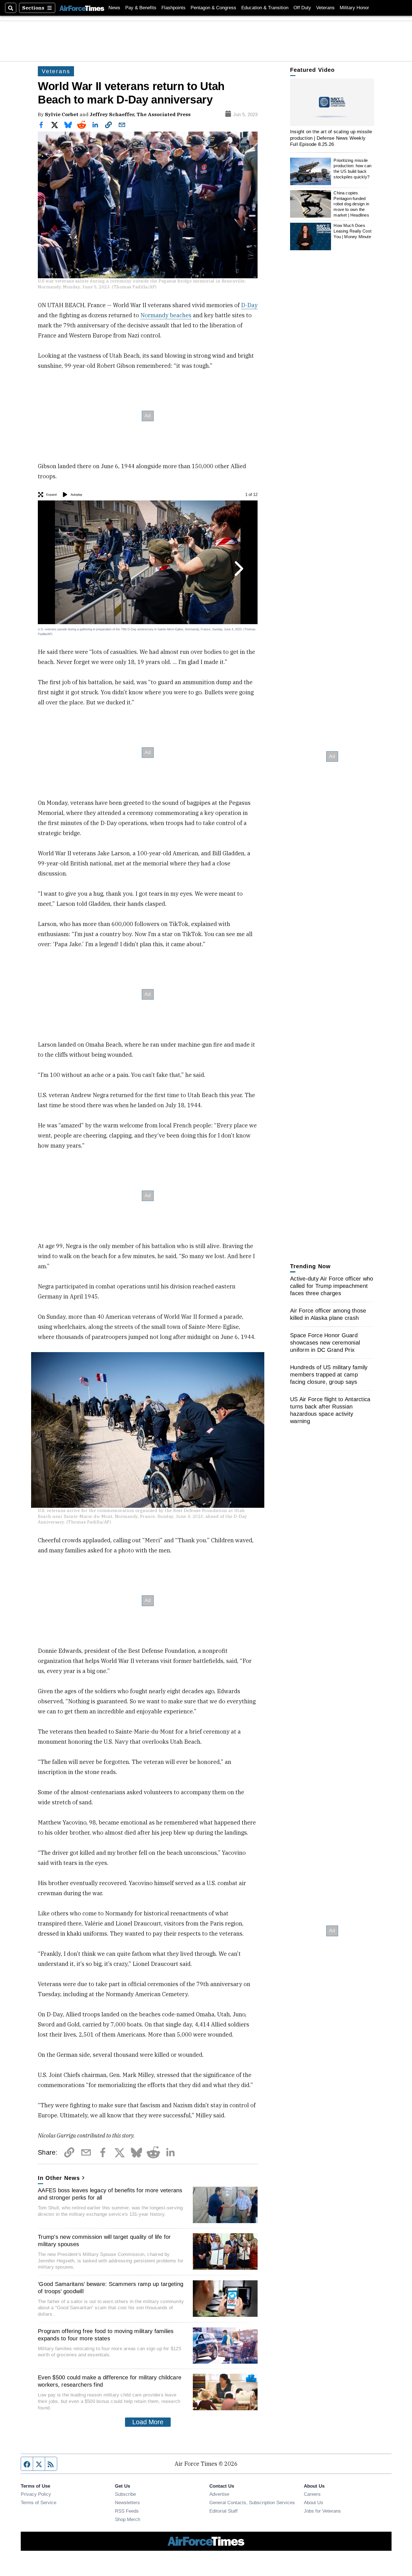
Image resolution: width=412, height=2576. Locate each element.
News (114, 8)
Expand (51, 495)
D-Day (249, 305)
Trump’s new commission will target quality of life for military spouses (104, 2241)
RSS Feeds (127, 2511)
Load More (148, 2422)
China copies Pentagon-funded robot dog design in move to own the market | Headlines (351, 204)
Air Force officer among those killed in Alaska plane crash (328, 1314)
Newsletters (127, 2503)
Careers (312, 2494)
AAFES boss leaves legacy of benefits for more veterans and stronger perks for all (110, 2194)
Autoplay (77, 495)
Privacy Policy (36, 2494)
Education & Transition (265, 8)
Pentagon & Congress (213, 8)
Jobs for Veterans (322, 2511)
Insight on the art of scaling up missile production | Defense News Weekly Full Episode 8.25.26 (331, 138)
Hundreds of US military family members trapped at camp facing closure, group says (329, 1375)
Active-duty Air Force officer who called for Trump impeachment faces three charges (332, 1286)
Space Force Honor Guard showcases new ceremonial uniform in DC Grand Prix (325, 1343)
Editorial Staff (224, 2511)
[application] (332, 102)
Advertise (219, 2494)
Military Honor (354, 8)
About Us (313, 2503)
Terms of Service (39, 2503)
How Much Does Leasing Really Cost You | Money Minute (352, 231)
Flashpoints (173, 8)
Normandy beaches (166, 315)
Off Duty (302, 8)
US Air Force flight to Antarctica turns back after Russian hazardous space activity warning (330, 1410)
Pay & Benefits (141, 8)
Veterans (325, 8)
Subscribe (125, 2494)
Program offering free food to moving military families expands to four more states (106, 2335)
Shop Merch (128, 2519)
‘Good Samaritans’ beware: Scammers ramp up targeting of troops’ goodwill (111, 2288)
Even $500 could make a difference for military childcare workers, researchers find (110, 2381)
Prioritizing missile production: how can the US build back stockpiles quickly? (352, 169)
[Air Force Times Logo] (82, 8)
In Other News (59, 2178)
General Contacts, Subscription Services (252, 2503)
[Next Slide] (238, 569)
